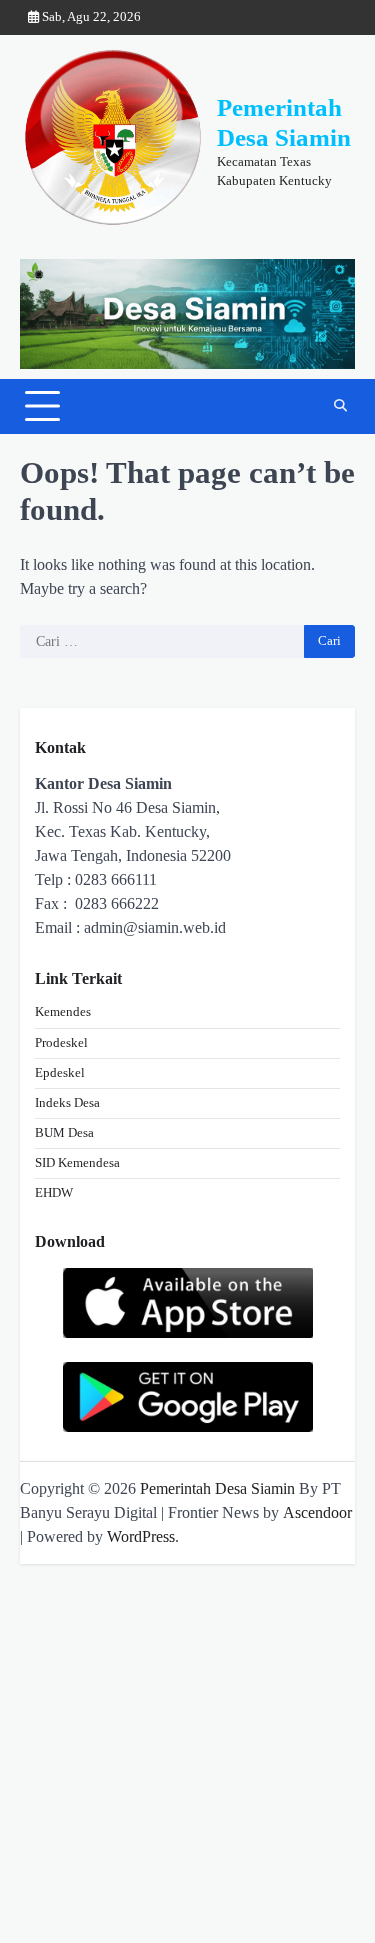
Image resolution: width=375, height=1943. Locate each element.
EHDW (54, 1193)
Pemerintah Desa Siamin (217, 1488)
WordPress (141, 1536)
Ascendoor (317, 1512)
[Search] (340, 406)
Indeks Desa (67, 1103)
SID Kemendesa (77, 1163)
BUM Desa (64, 1133)
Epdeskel (60, 1073)
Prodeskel (61, 1043)
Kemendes (63, 1012)
